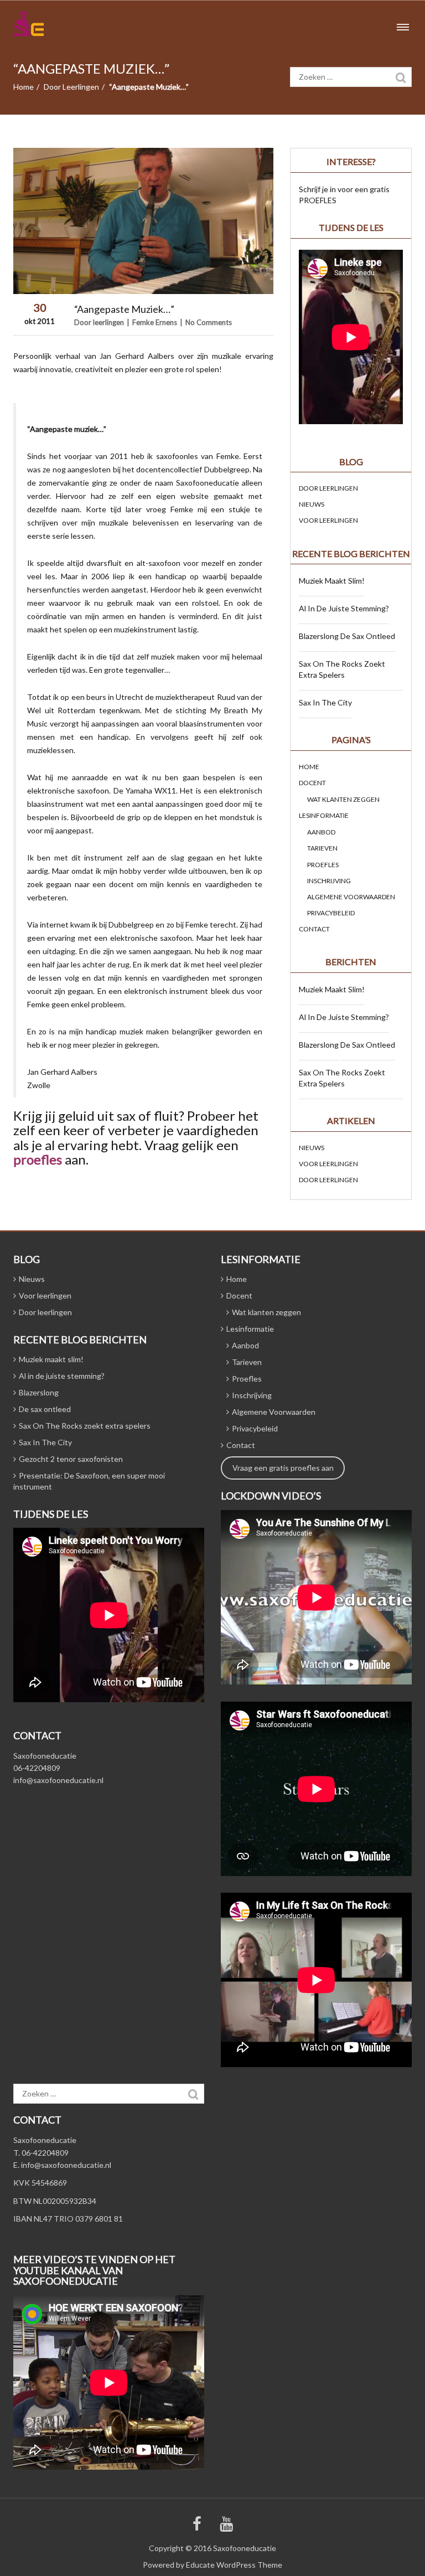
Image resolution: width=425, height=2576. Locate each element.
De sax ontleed (368, 636)
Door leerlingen (71, 87)
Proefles (323, 865)
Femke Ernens (155, 322)
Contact (314, 929)
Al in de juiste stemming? (344, 608)
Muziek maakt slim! (332, 581)
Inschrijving (329, 881)
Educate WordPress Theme (234, 2565)
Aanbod (321, 832)
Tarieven (322, 848)
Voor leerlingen (328, 520)
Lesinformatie (324, 815)
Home (24, 87)
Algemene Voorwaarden (351, 897)
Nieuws (312, 504)
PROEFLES (318, 200)
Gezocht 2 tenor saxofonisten (71, 1459)
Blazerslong (319, 636)
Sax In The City (325, 702)
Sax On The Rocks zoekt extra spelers (342, 669)
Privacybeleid (331, 913)
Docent (312, 783)
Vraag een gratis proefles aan (283, 1468)
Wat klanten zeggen (343, 799)
